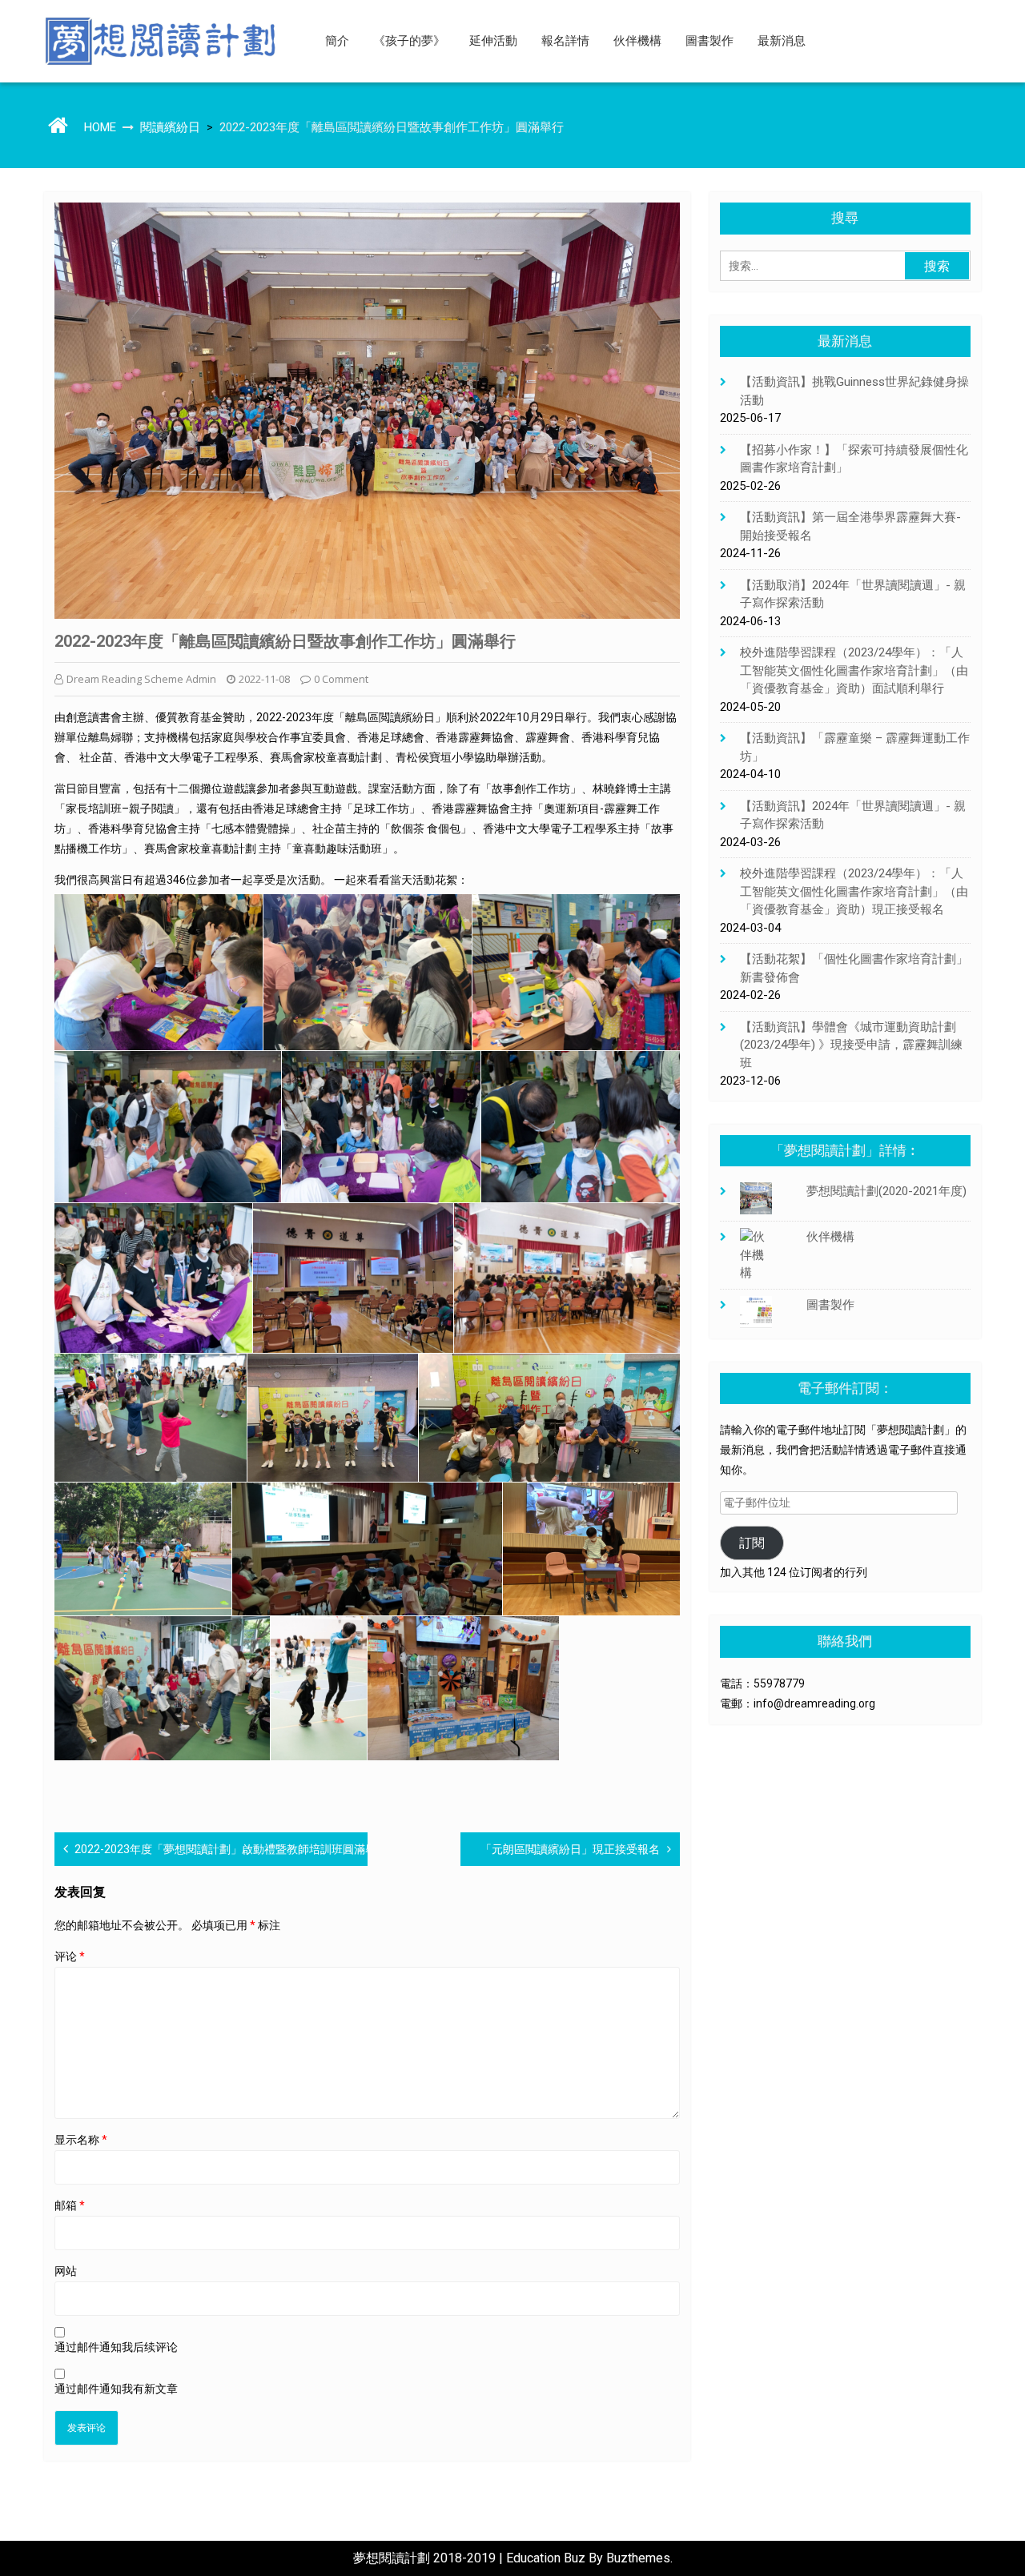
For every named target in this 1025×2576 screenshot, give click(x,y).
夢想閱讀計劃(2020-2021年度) (886, 1191)
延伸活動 (493, 41)
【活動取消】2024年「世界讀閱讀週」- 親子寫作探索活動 (853, 594)
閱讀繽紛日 (170, 127)
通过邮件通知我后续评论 (116, 2347)
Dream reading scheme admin (141, 679)
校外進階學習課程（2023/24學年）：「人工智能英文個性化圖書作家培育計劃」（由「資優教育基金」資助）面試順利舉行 (854, 670)
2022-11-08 (264, 679)
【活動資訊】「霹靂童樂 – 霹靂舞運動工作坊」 (855, 747)
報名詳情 (565, 41)
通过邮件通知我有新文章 (116, 2389)
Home (100, 127)
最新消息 (782, 41)
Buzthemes (638, 2558)
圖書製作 (709, 41)
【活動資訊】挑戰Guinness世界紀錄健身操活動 (854, 391)
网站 (66, 2271)
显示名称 (81, 2140)
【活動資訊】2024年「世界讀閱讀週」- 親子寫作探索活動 (853, 815)
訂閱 (752, 1543)
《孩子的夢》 (409, 41)
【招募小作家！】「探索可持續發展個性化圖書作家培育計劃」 (854, 459)
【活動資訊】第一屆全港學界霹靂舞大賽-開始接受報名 (850, 526)
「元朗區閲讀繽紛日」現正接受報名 (570, 1849)
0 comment (341, 679)
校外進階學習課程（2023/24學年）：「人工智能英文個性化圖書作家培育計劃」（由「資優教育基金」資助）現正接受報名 (854, 891)
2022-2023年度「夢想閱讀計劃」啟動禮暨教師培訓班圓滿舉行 (231, 1849)
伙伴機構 (637, 41)
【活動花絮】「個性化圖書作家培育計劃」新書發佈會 (854, 968)
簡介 (337, 41)
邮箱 (70, 2205)
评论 (70, 1956)
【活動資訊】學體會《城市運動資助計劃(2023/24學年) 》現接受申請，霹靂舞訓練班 (851, 1045)
